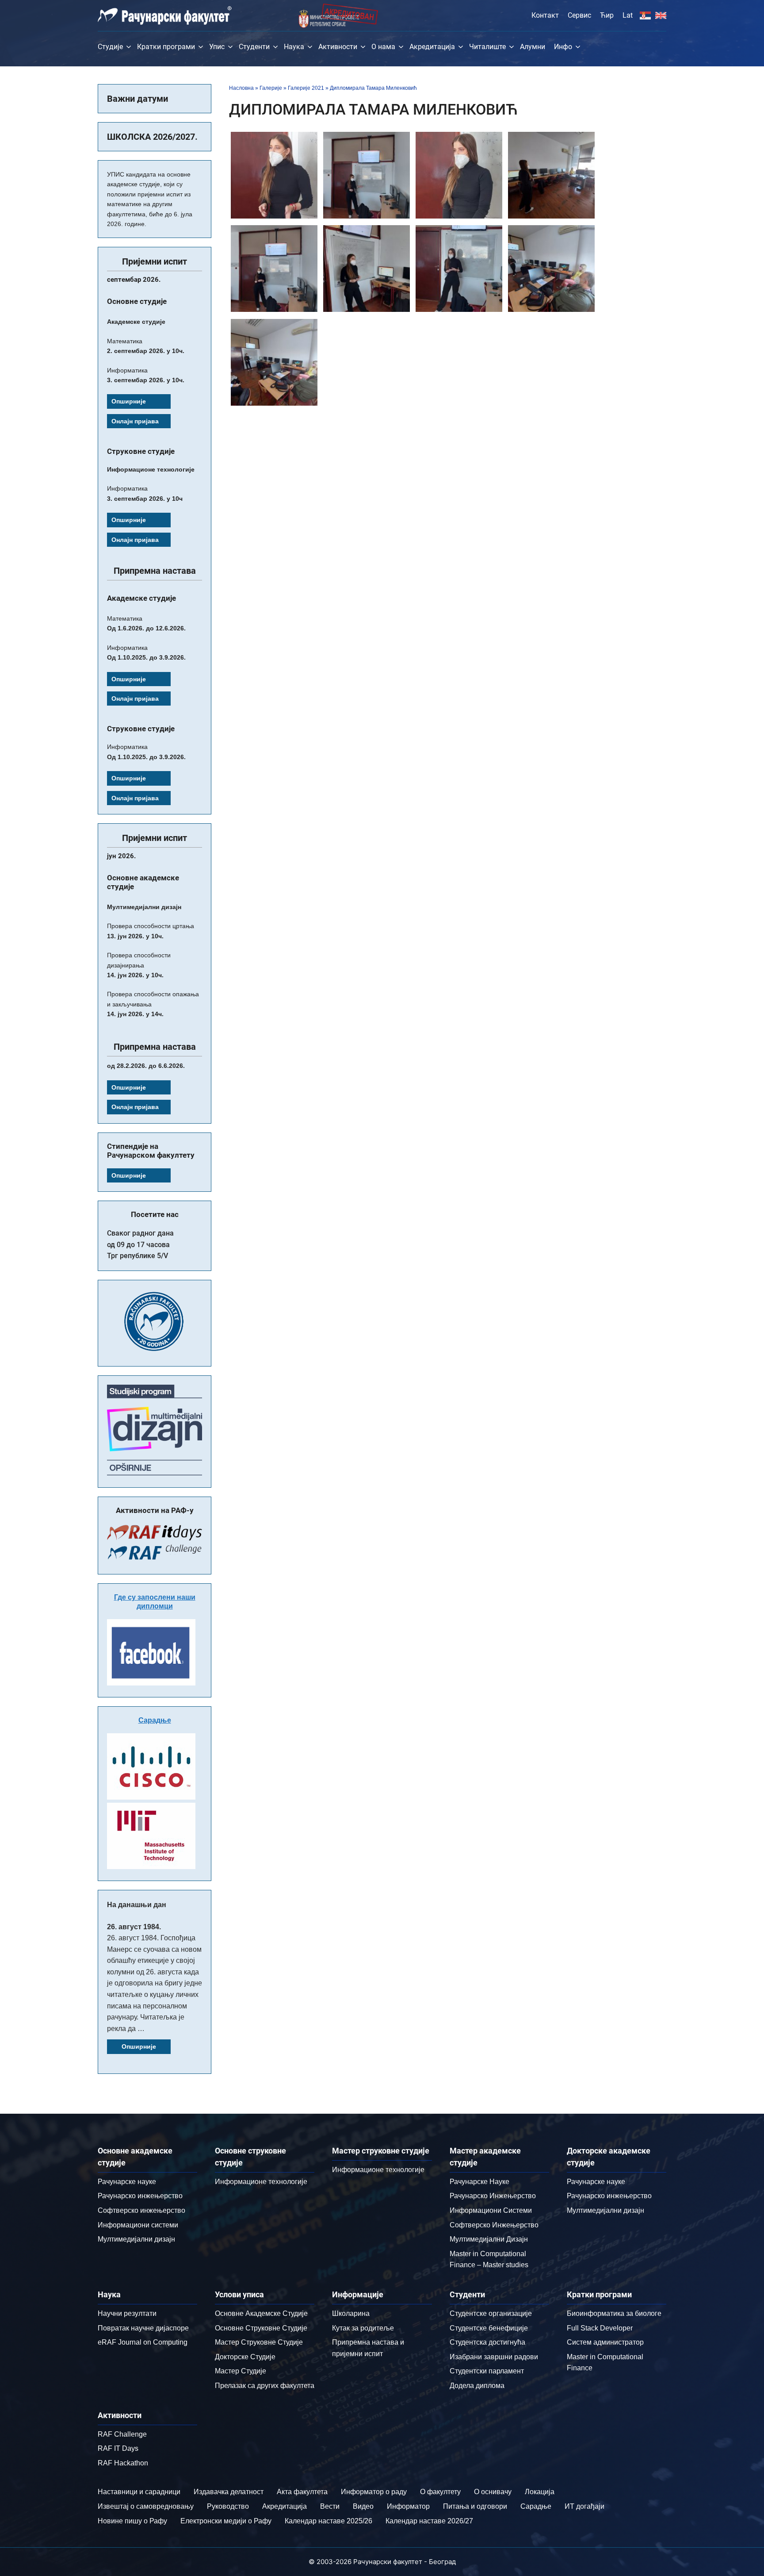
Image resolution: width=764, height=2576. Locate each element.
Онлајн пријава (135, 421)
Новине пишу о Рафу (132, 2521)
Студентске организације (491, 2313)
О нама (383, 47)
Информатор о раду (374, 2492)
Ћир (607, 15)
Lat (628, 15)
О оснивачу (493, 2492)
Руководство (228, 2506)
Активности (338, 47)
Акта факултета (302, 2492)
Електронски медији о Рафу (226, 2521)
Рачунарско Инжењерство (493, 2196)
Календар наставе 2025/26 (329, 2521)
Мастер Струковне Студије (259, 2342)
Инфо (563, 47)
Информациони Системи (491, 2210)
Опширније (129, 401)
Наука (294, 47)
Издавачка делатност (229, 2492)
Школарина (351, 2313)
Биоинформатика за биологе (614, 2313)
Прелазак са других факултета (265, 2386)
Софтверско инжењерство (141, 2210)
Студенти (254, 47)
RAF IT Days (118, 2448)
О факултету (440, 2492)
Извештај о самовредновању (146, 2506)
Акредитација (432, 47)
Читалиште (487, 47)
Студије (110, 47)
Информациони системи (138, 2225)
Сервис (579, 15)
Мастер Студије (241, 2371)
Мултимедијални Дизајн (489, 2239)
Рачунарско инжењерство (140, 2196)
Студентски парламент (487, 2371)
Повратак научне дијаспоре (143, 2328)
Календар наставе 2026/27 (429, 2521)
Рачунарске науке (127, 2182)
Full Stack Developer (600, 2328)
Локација (540, 2492)
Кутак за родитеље (363, 2328)
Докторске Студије (245, 2357)
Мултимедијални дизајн (136, 2239)
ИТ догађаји (584, 2506)
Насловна (241, 88)
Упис (217, 47)
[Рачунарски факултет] (165, 15)
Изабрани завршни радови (494, 2357)
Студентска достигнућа (487, 2342)
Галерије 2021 (306, 88)
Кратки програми (166, 47)
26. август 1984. (134, 1927)
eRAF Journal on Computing (143, 2342)
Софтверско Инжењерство (494, 2225)
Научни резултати (127, 2313)
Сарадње (155, 1720)
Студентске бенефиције (489, 2328)
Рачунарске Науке (479, 2182)
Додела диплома (477, 2386)
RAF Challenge (122, 2434)
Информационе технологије (261, 2182)
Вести (330, 2506)
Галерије (271, 88)
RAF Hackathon (123, 2463)
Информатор (408, 2506)
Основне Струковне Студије (261, 2328)
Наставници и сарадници (139, 2492)
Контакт (545, 15)
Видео (363, 2506)
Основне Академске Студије (261, 2313)
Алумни (533, 47)
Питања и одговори (475, 2506)
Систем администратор (605, 2342)
